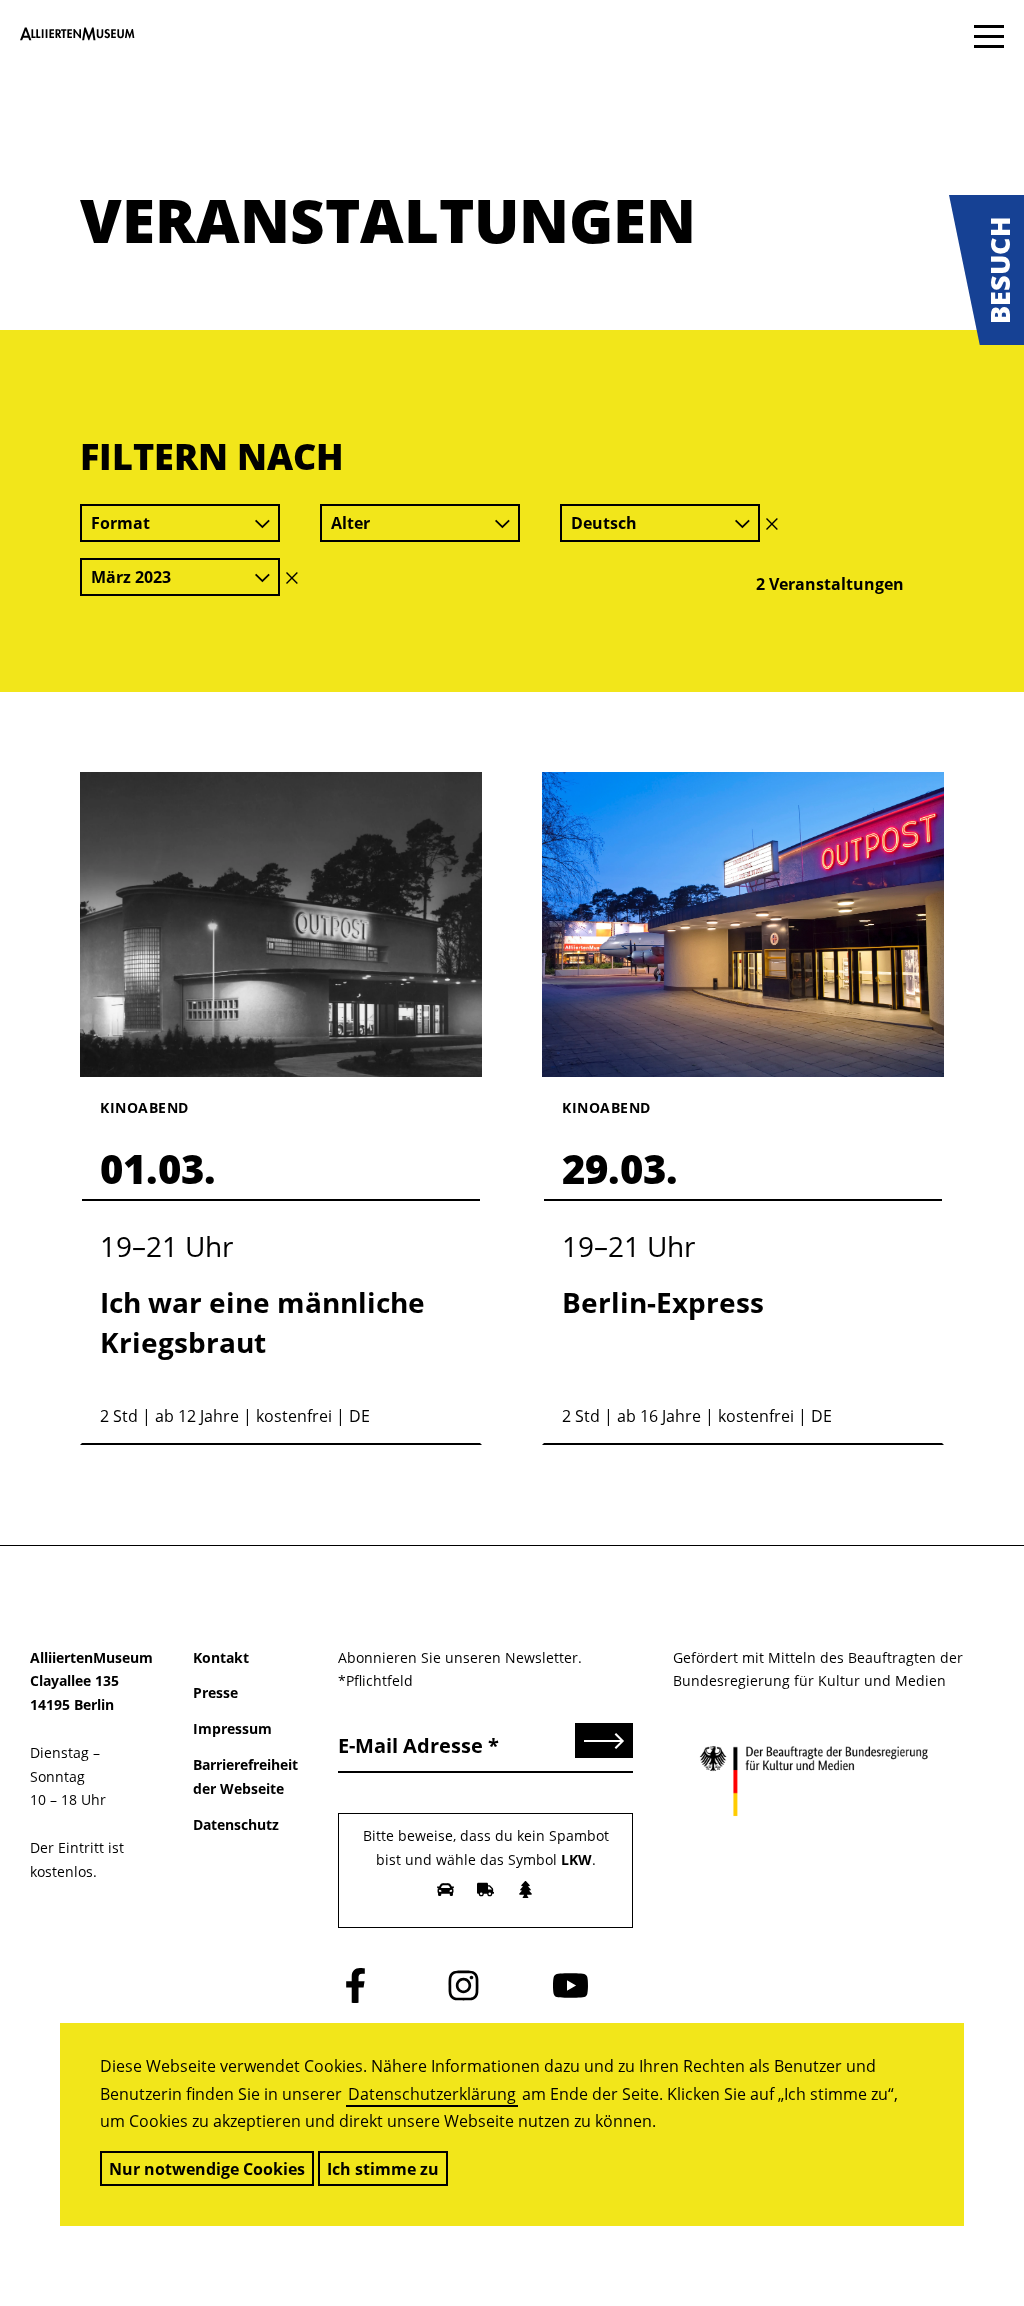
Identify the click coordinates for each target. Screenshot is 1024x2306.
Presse (215, 1692)
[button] (986, 270)
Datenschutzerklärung (432, 2094)
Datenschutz (236, 1824)
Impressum (232, 1728)
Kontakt (221, 1657)
